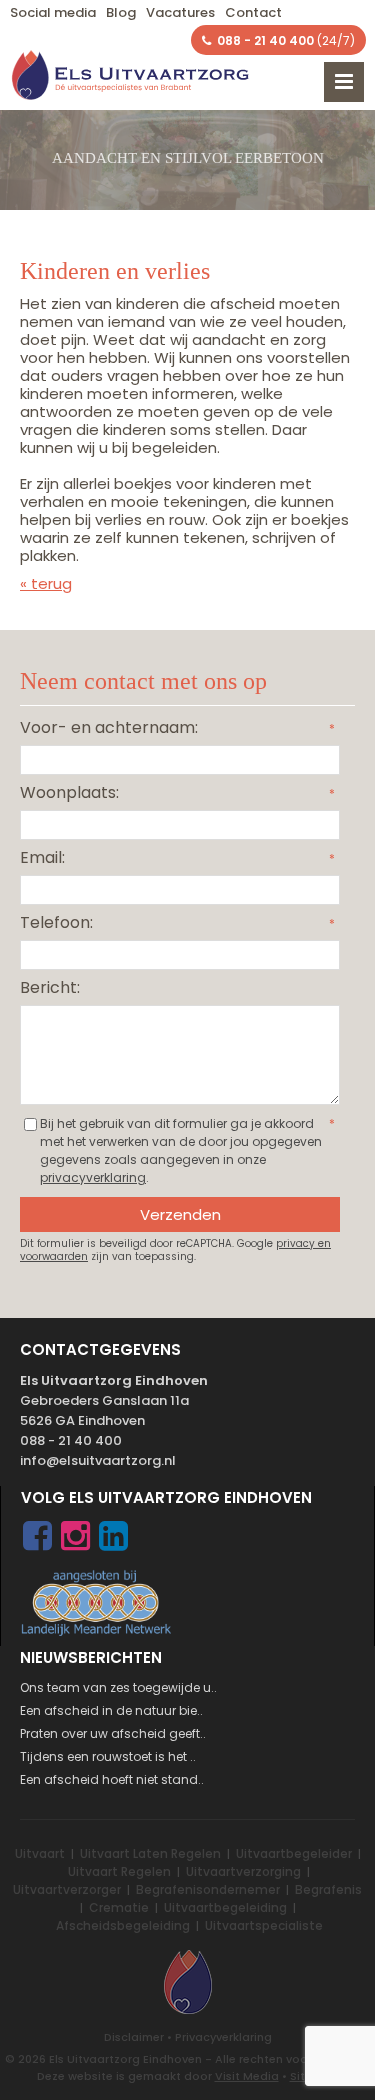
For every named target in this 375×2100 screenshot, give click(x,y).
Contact (253, 12)
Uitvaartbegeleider (294, 1853)
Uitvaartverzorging (243, 1871)
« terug (46, 583)
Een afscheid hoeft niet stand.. (112, 1779)
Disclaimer (134, 2037)
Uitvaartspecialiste (264, 1925)
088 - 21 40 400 (71, 1440)
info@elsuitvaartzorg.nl (98, 1460)
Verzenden (180, 1214)
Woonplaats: (69, 792)
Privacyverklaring (223, 2037)
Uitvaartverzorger (67, 1889)
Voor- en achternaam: (109, 727)
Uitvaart (40, 1853)
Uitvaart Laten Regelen (150, 1853)
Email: (42, 857)
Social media (53, 12)
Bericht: (50, 987)
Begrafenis (328, 1889)
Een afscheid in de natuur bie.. (111, 1710)
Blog (121, 12)
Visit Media (247, 2076)
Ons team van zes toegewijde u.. (118, 1687)
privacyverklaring (93, 1177)
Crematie (119, 1907)
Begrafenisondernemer (208, 1889)
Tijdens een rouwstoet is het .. (108, 1756)
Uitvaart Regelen (119, 1871)
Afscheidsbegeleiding (123, 1925)
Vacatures (180, 12)
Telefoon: (56, 922)
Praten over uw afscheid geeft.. (113, 1733)
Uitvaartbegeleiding (225, 1907)
